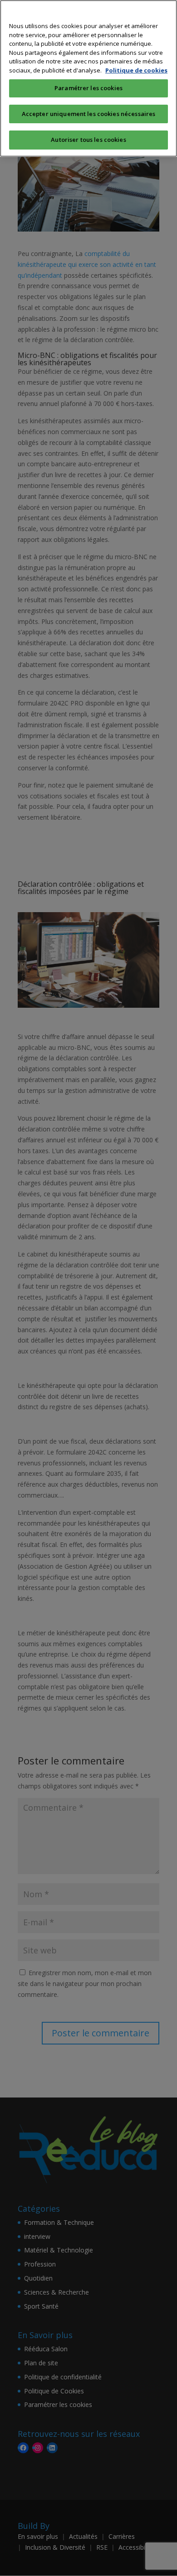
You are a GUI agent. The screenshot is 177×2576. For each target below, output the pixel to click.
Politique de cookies (136, 70)
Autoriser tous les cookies (88, 140)
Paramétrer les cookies (88, 88)
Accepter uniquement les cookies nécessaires (89, 114)
